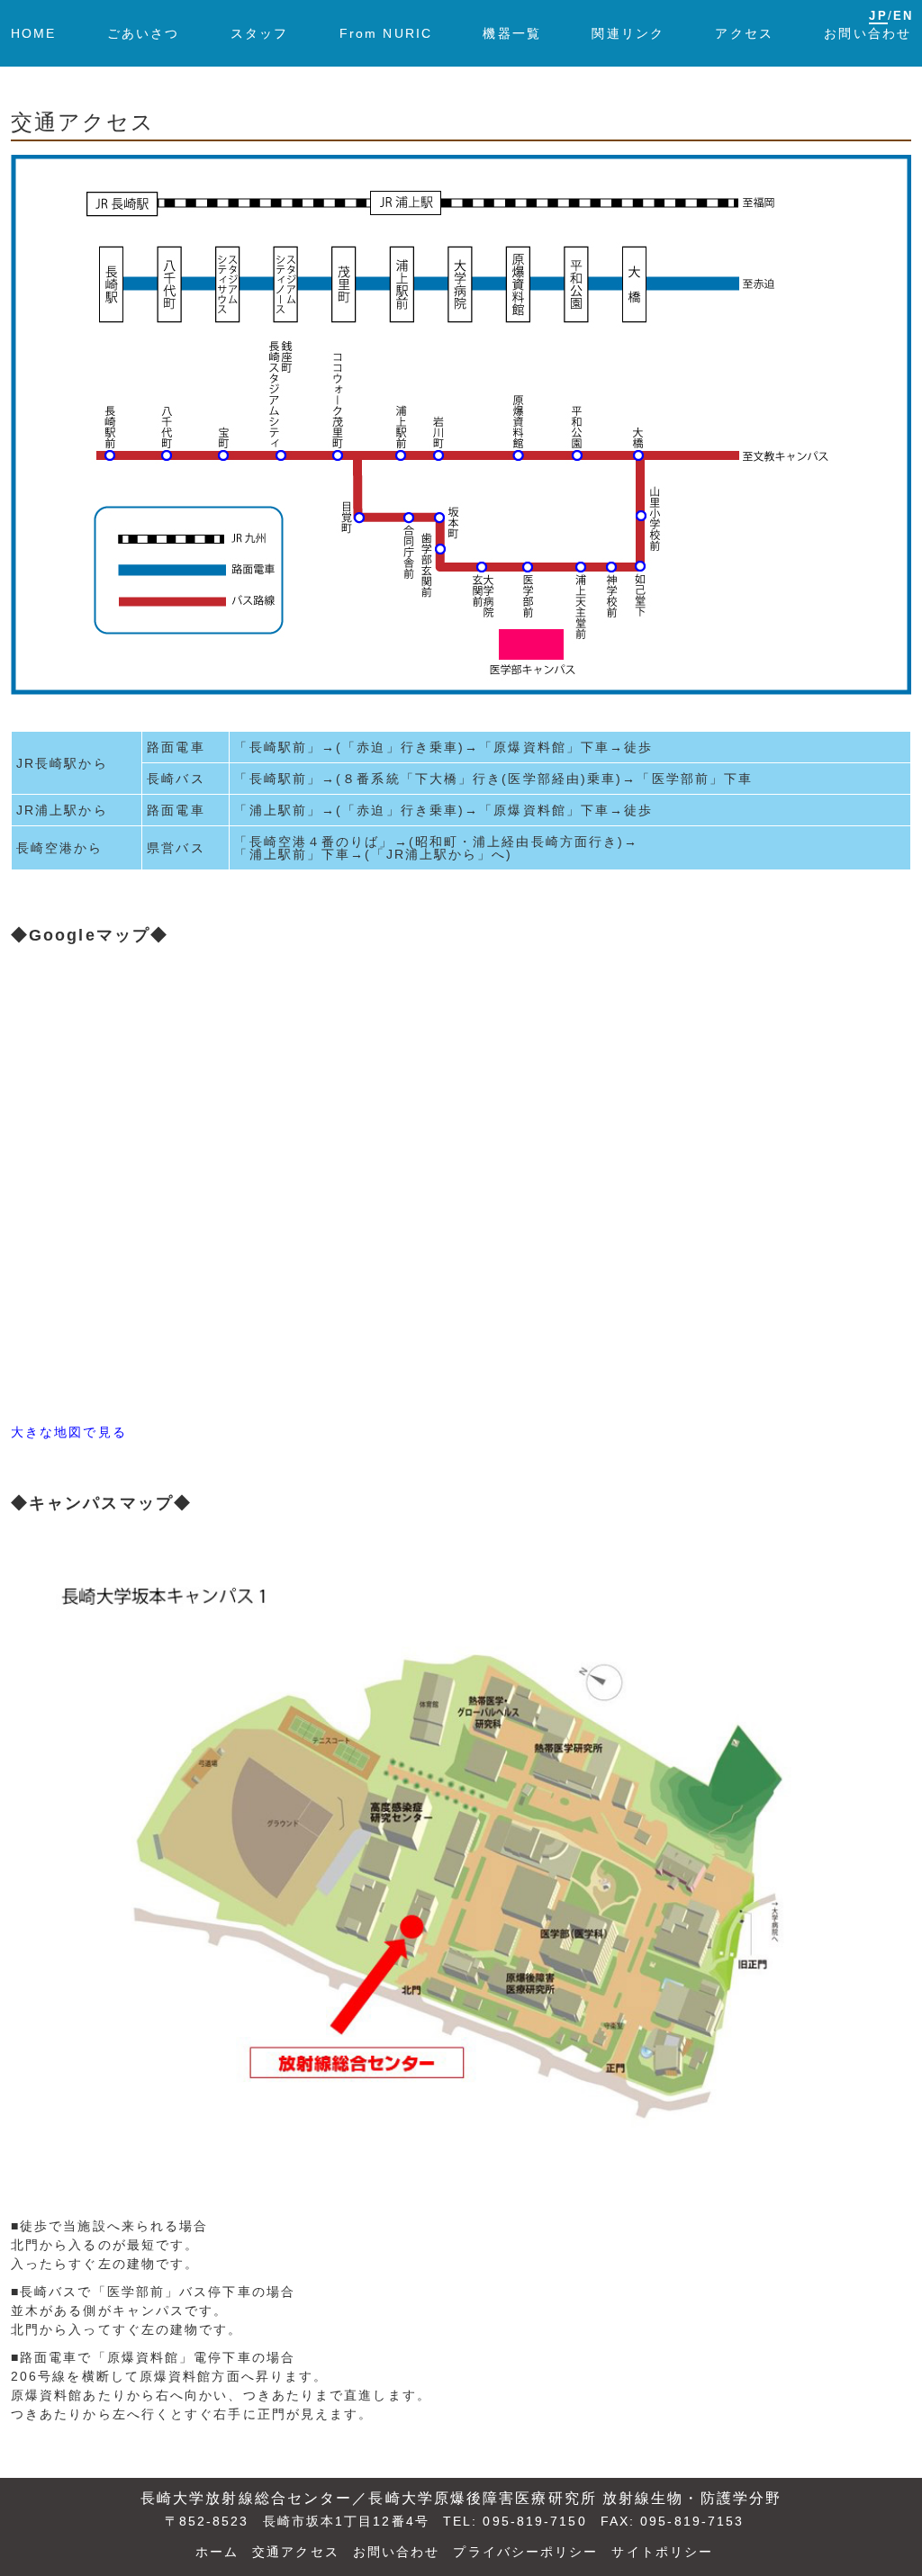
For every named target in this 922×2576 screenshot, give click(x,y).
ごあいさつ (144, 33)
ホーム (217, 2552)
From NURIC (386, 33)
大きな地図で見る (69, 1432)
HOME (33, 33)
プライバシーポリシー (525, 2552)
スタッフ (259, 33)
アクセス (744, 33)
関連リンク (628, 33)
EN (903, 16)
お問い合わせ (868, 33)
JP (878, 16)
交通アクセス (296, 2552)
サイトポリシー (662, 2552)
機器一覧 (511, 33)
